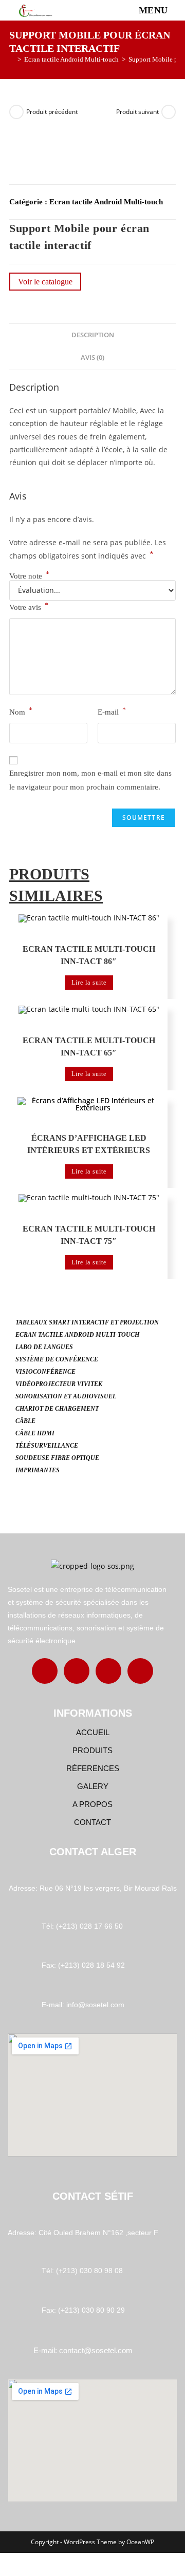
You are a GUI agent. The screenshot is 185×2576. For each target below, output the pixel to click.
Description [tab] (93, 335)
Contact (92, 1822)
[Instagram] (77, 1671)
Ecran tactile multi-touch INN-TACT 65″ (89, 1046)
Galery (93, 1786)
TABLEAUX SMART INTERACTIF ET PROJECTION (87, 1322)
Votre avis (29, 607)
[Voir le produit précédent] (16, 112)
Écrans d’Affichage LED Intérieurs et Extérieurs (89, 1144)
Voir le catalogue (45, 282)
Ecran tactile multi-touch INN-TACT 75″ (89, 1235)
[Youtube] (140, 1671)
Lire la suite (89, 983)
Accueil (93, 1732)
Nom (21, 711)
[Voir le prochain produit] (169, 112)
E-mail (112, 711)
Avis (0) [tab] (92, 358)
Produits (92, 1750)
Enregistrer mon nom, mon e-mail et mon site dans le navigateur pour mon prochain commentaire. (90, 780)
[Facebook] (45, 1671)
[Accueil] (12, 59)
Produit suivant (137, 112)
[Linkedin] (108, 1671)
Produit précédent (52, 112)
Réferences (93, 1768)
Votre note (29, 576)
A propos (92, 1804)
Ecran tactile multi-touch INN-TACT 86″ (89, 955)
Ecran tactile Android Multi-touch (106, 202)
